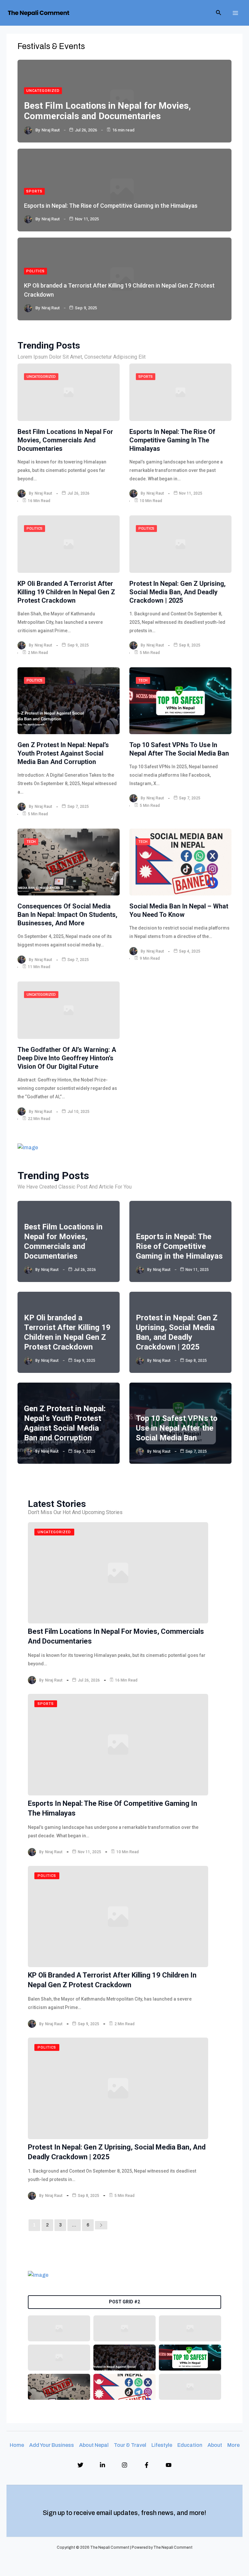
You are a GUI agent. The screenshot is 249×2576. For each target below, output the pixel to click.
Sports (34, 191)
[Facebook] (147, 2465)
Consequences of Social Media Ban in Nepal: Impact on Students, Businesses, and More (67, 915)
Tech (143, 680)
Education (190, 2445)
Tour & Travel (130, 2445)
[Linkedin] (102, 2465)
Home (17, 2445)
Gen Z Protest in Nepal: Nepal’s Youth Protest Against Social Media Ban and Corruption (63, 753)
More (233, 2445)
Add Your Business (52, 2445)
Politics (36, 271)
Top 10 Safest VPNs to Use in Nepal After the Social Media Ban (177, 1428)
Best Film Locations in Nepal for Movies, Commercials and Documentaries (107, 111)
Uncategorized (43, 91)
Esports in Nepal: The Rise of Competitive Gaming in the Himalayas (111, 206)
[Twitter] (80, 2465)
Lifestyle (162, 2445)
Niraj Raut (51, 130)
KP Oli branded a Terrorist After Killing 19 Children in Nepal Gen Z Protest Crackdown (66, 592)
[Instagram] (124, 2465)
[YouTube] (169, 2465)
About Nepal (94, 2445)
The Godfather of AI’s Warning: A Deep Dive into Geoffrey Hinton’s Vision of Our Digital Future (67, 1058)
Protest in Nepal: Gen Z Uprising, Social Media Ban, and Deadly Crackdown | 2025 (178, 592)
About (215, 2445)
